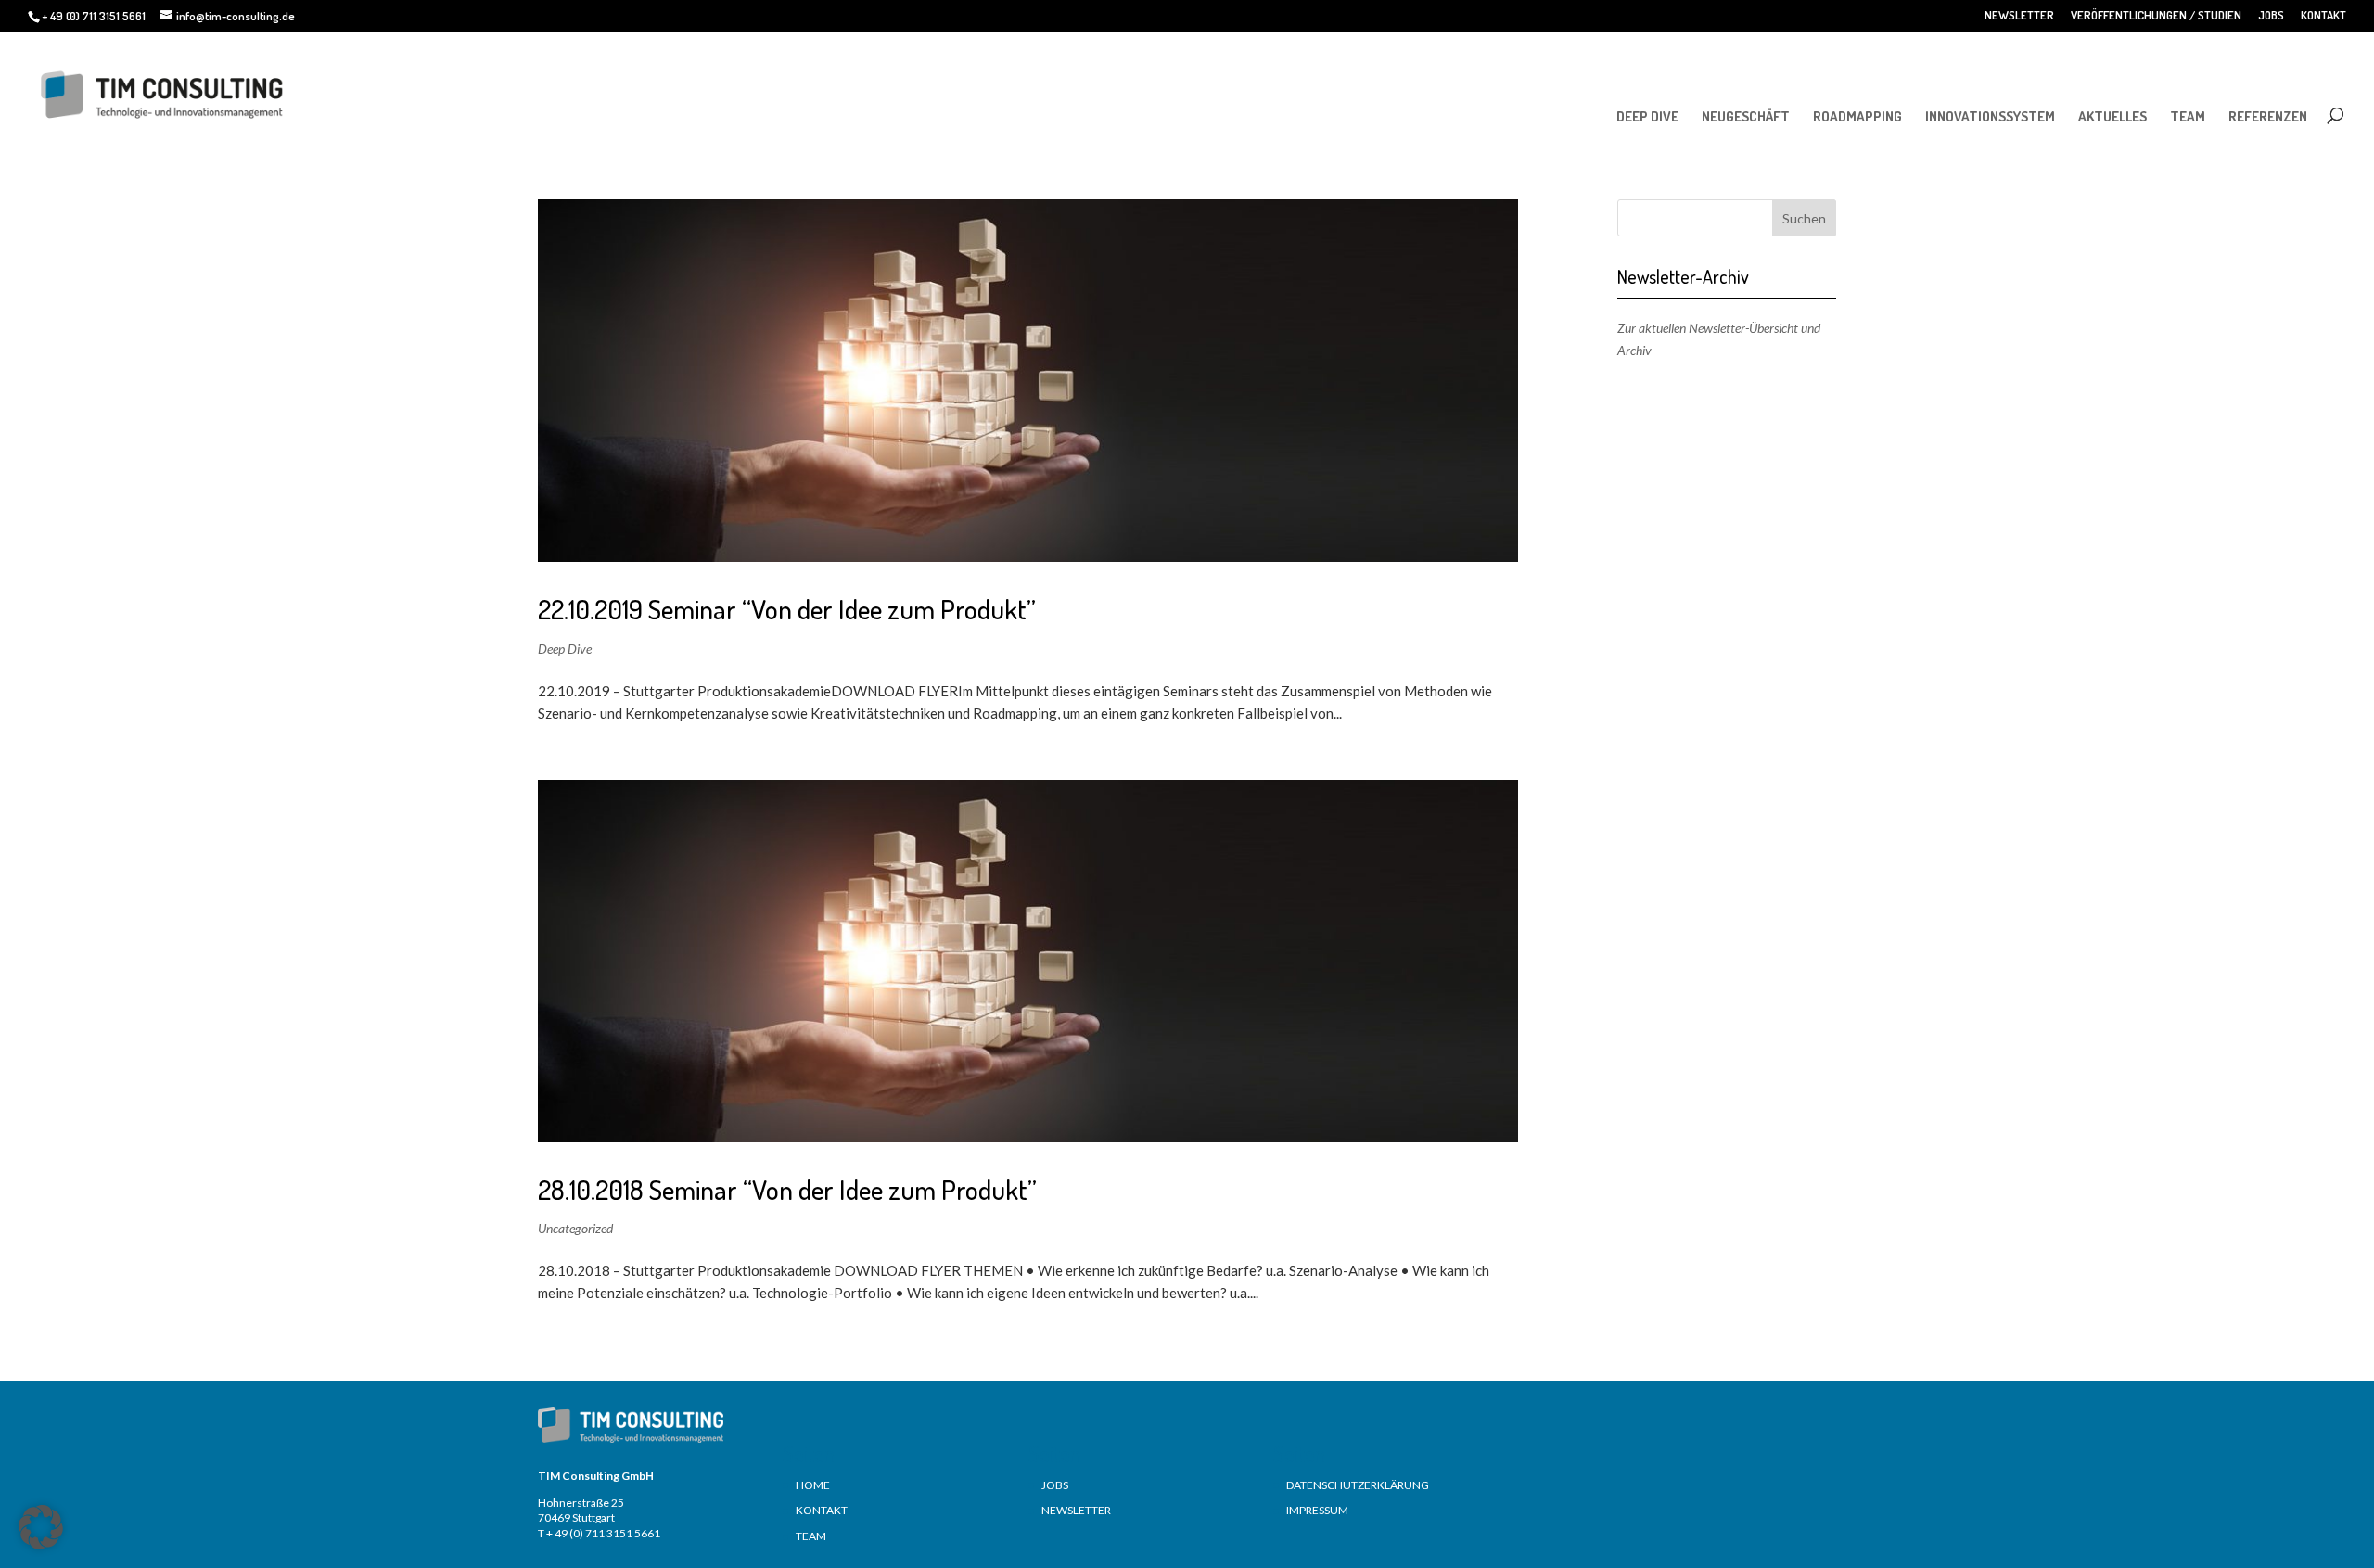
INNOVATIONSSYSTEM (1990, 116)
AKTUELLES (2112, 116)
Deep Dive (565, 649)
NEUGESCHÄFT (1746, 116)
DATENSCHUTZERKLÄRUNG (1358, 1485)
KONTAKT (2323, 16)
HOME (813, 1485)
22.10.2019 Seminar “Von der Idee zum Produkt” (787, 609)
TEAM (2188, 116)
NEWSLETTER (2019, 16)
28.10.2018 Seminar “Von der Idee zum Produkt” (787, 1189)
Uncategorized (575, 1228)
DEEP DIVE (1647, 116)
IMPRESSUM (1317, 1510)
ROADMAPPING (1857, 116)
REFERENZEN (2268, 116)
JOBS (2271, 16)
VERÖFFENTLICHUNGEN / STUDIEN (2156, 16)
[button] (41, 1527)
